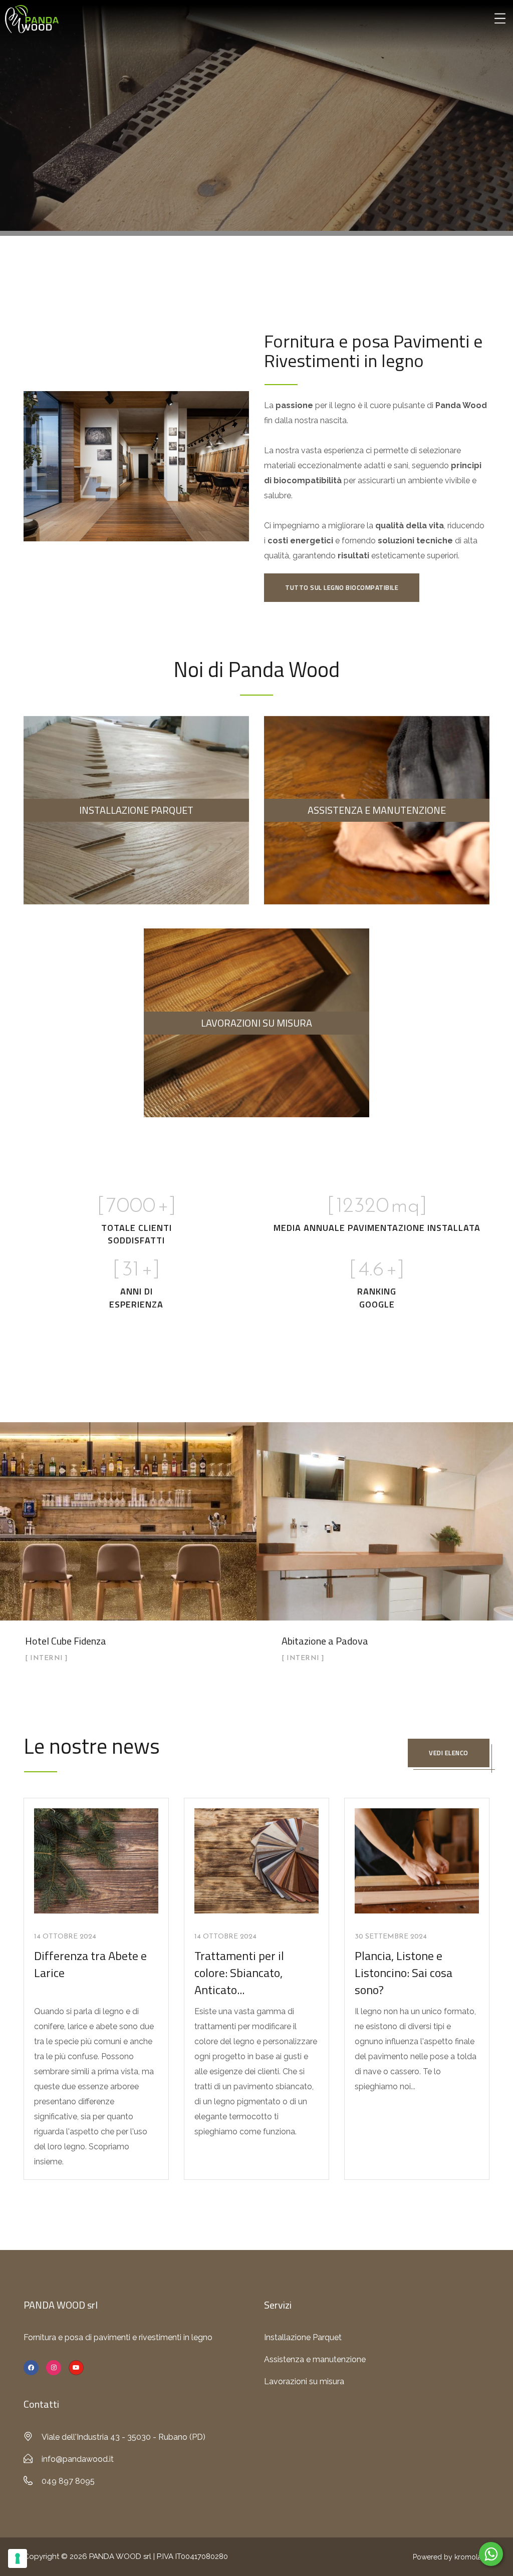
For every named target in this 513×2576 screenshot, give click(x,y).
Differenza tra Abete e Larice (90, 1964)
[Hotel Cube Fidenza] (128, 1550)
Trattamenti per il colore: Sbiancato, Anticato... (239, 1972)
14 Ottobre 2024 (65, 1937)
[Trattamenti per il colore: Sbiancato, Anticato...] (256, 1860)
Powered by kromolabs (451, 2557)
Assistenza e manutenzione (315, 2359)
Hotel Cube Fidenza (66, 1641)
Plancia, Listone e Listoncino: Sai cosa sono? (404, 1972)
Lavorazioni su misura (304, 2381)
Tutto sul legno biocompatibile (342, 587)
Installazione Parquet (303, 2337)
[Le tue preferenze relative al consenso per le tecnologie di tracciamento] (18, 2558)
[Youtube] (76, 2368)
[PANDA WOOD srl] (32, 18)
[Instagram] (54, 2368)
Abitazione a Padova (325, 1641)
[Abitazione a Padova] (385, 1550)
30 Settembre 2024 (391, 1937)
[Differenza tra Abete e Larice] (96, 1860)
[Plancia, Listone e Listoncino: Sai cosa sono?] (417, 1860)
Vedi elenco (449, 1753)
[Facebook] (31, 2368)
